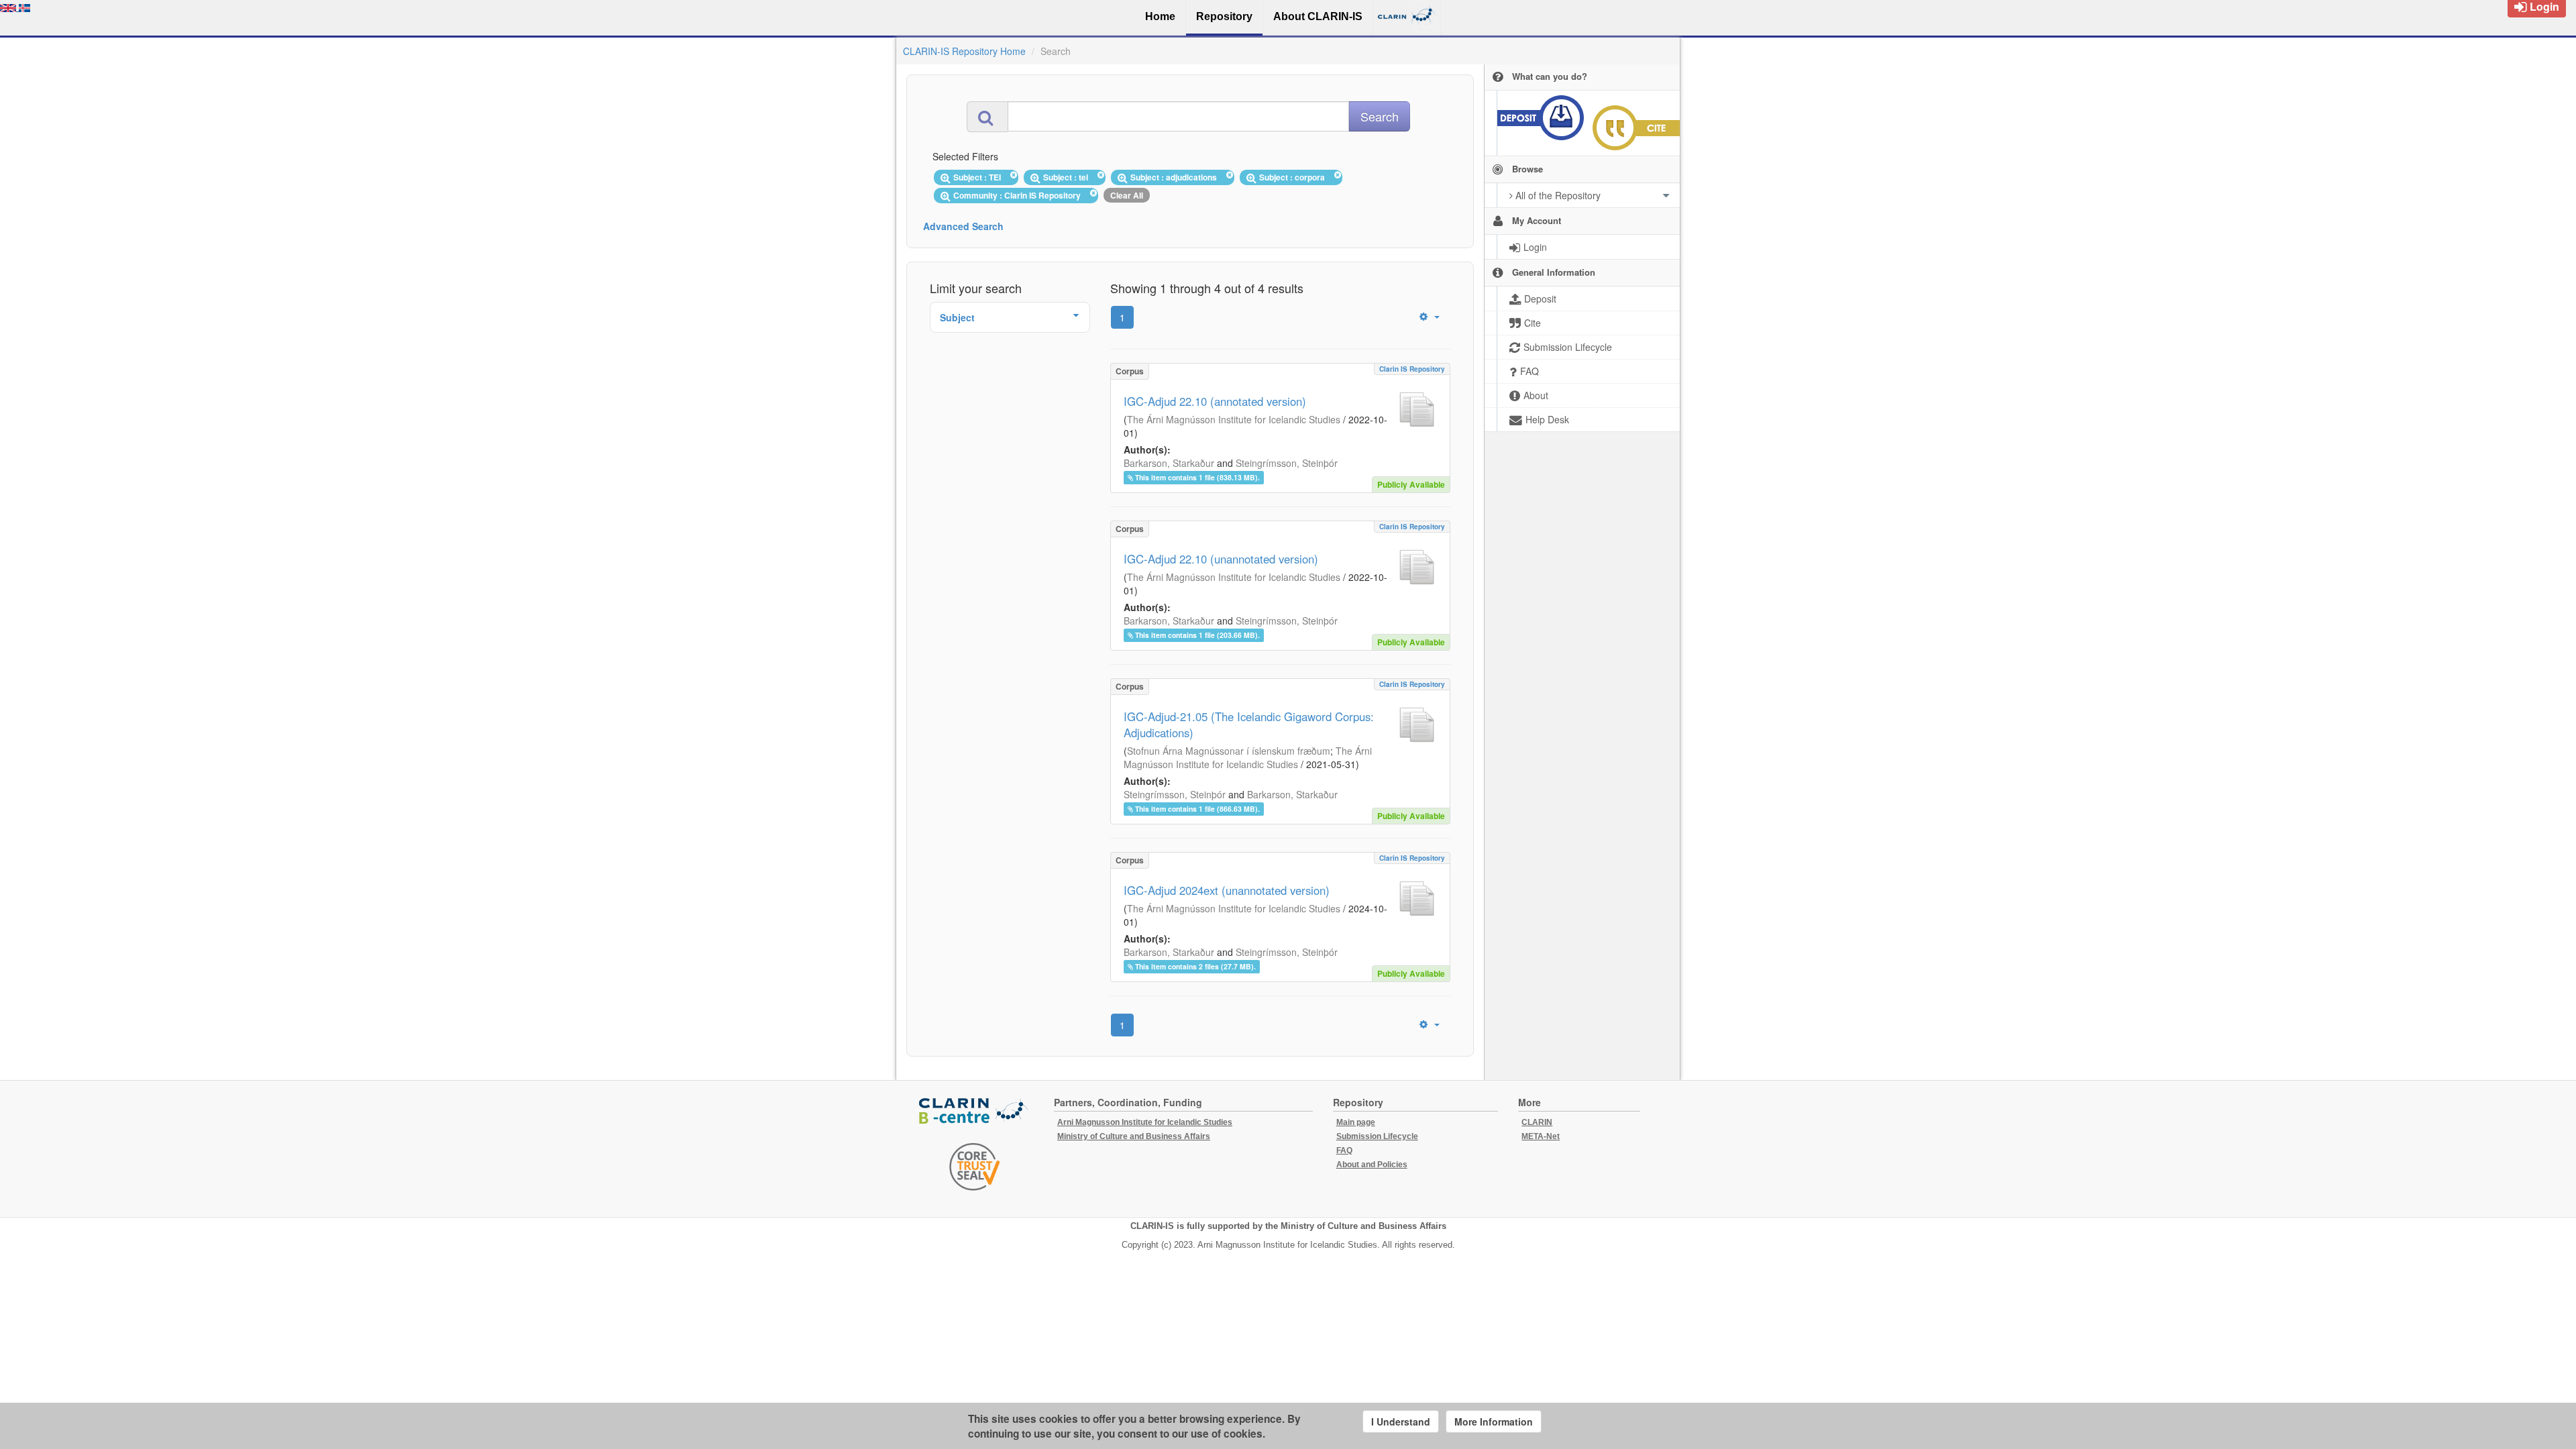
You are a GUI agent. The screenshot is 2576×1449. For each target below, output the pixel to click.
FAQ (1344, 1150)
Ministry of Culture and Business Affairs (1134, 1136)
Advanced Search (963, 226)
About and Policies (1372, 1165)
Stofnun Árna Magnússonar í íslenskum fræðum (1229, 751)
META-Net (1541, 1136)
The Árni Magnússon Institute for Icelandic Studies (1234, 419)
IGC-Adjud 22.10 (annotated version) (1215, 401)
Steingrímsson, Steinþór (1287, 463)
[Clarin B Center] (975, 1112)
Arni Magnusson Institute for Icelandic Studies (1145, 1122)
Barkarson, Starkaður (1169, 463)
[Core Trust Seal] (975, 1167)
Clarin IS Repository (1412, 369)
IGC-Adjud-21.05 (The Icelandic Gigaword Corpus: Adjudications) (1249, 724)
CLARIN (1537, 1122)
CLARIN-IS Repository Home (964, 51)
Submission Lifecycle (1377, 1136)
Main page (1356, 1122)
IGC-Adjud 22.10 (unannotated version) (1221, 559)
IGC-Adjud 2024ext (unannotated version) (1227, 890)
